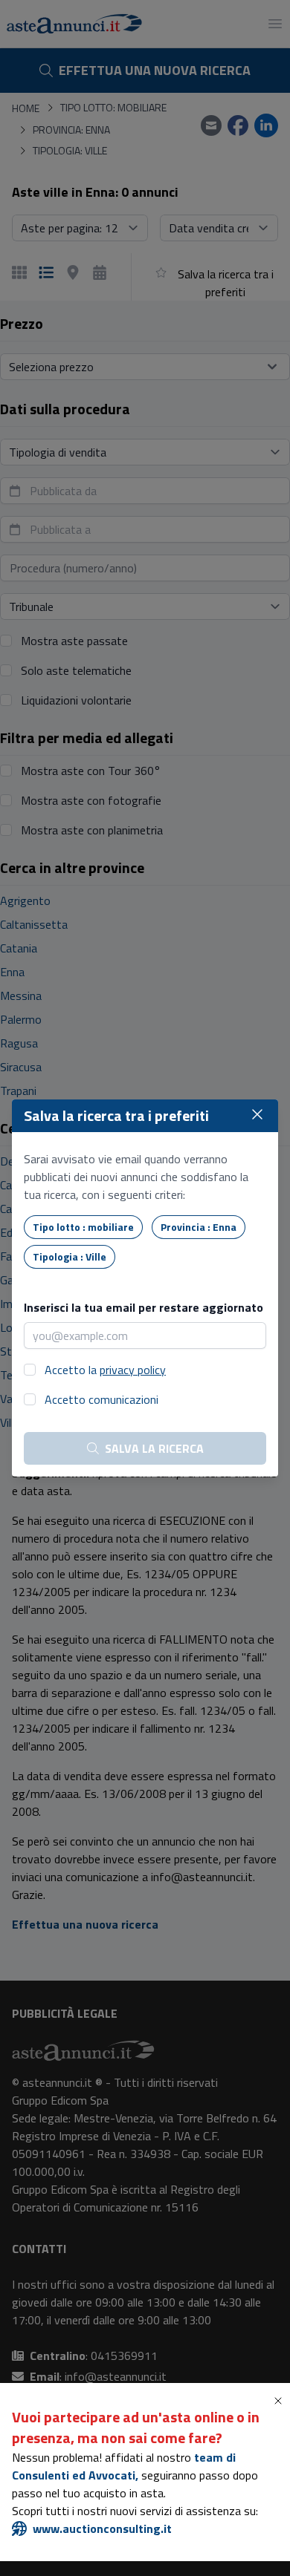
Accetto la (105, 1370)
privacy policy (133, 1370)
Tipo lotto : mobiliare (83, 1227)
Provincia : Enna (199, 1227)
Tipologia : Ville (70, 1256)
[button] (281, 2401)
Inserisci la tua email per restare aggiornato (144, 1307)
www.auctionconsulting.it (102, 2528)
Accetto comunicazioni (101, 1399)
